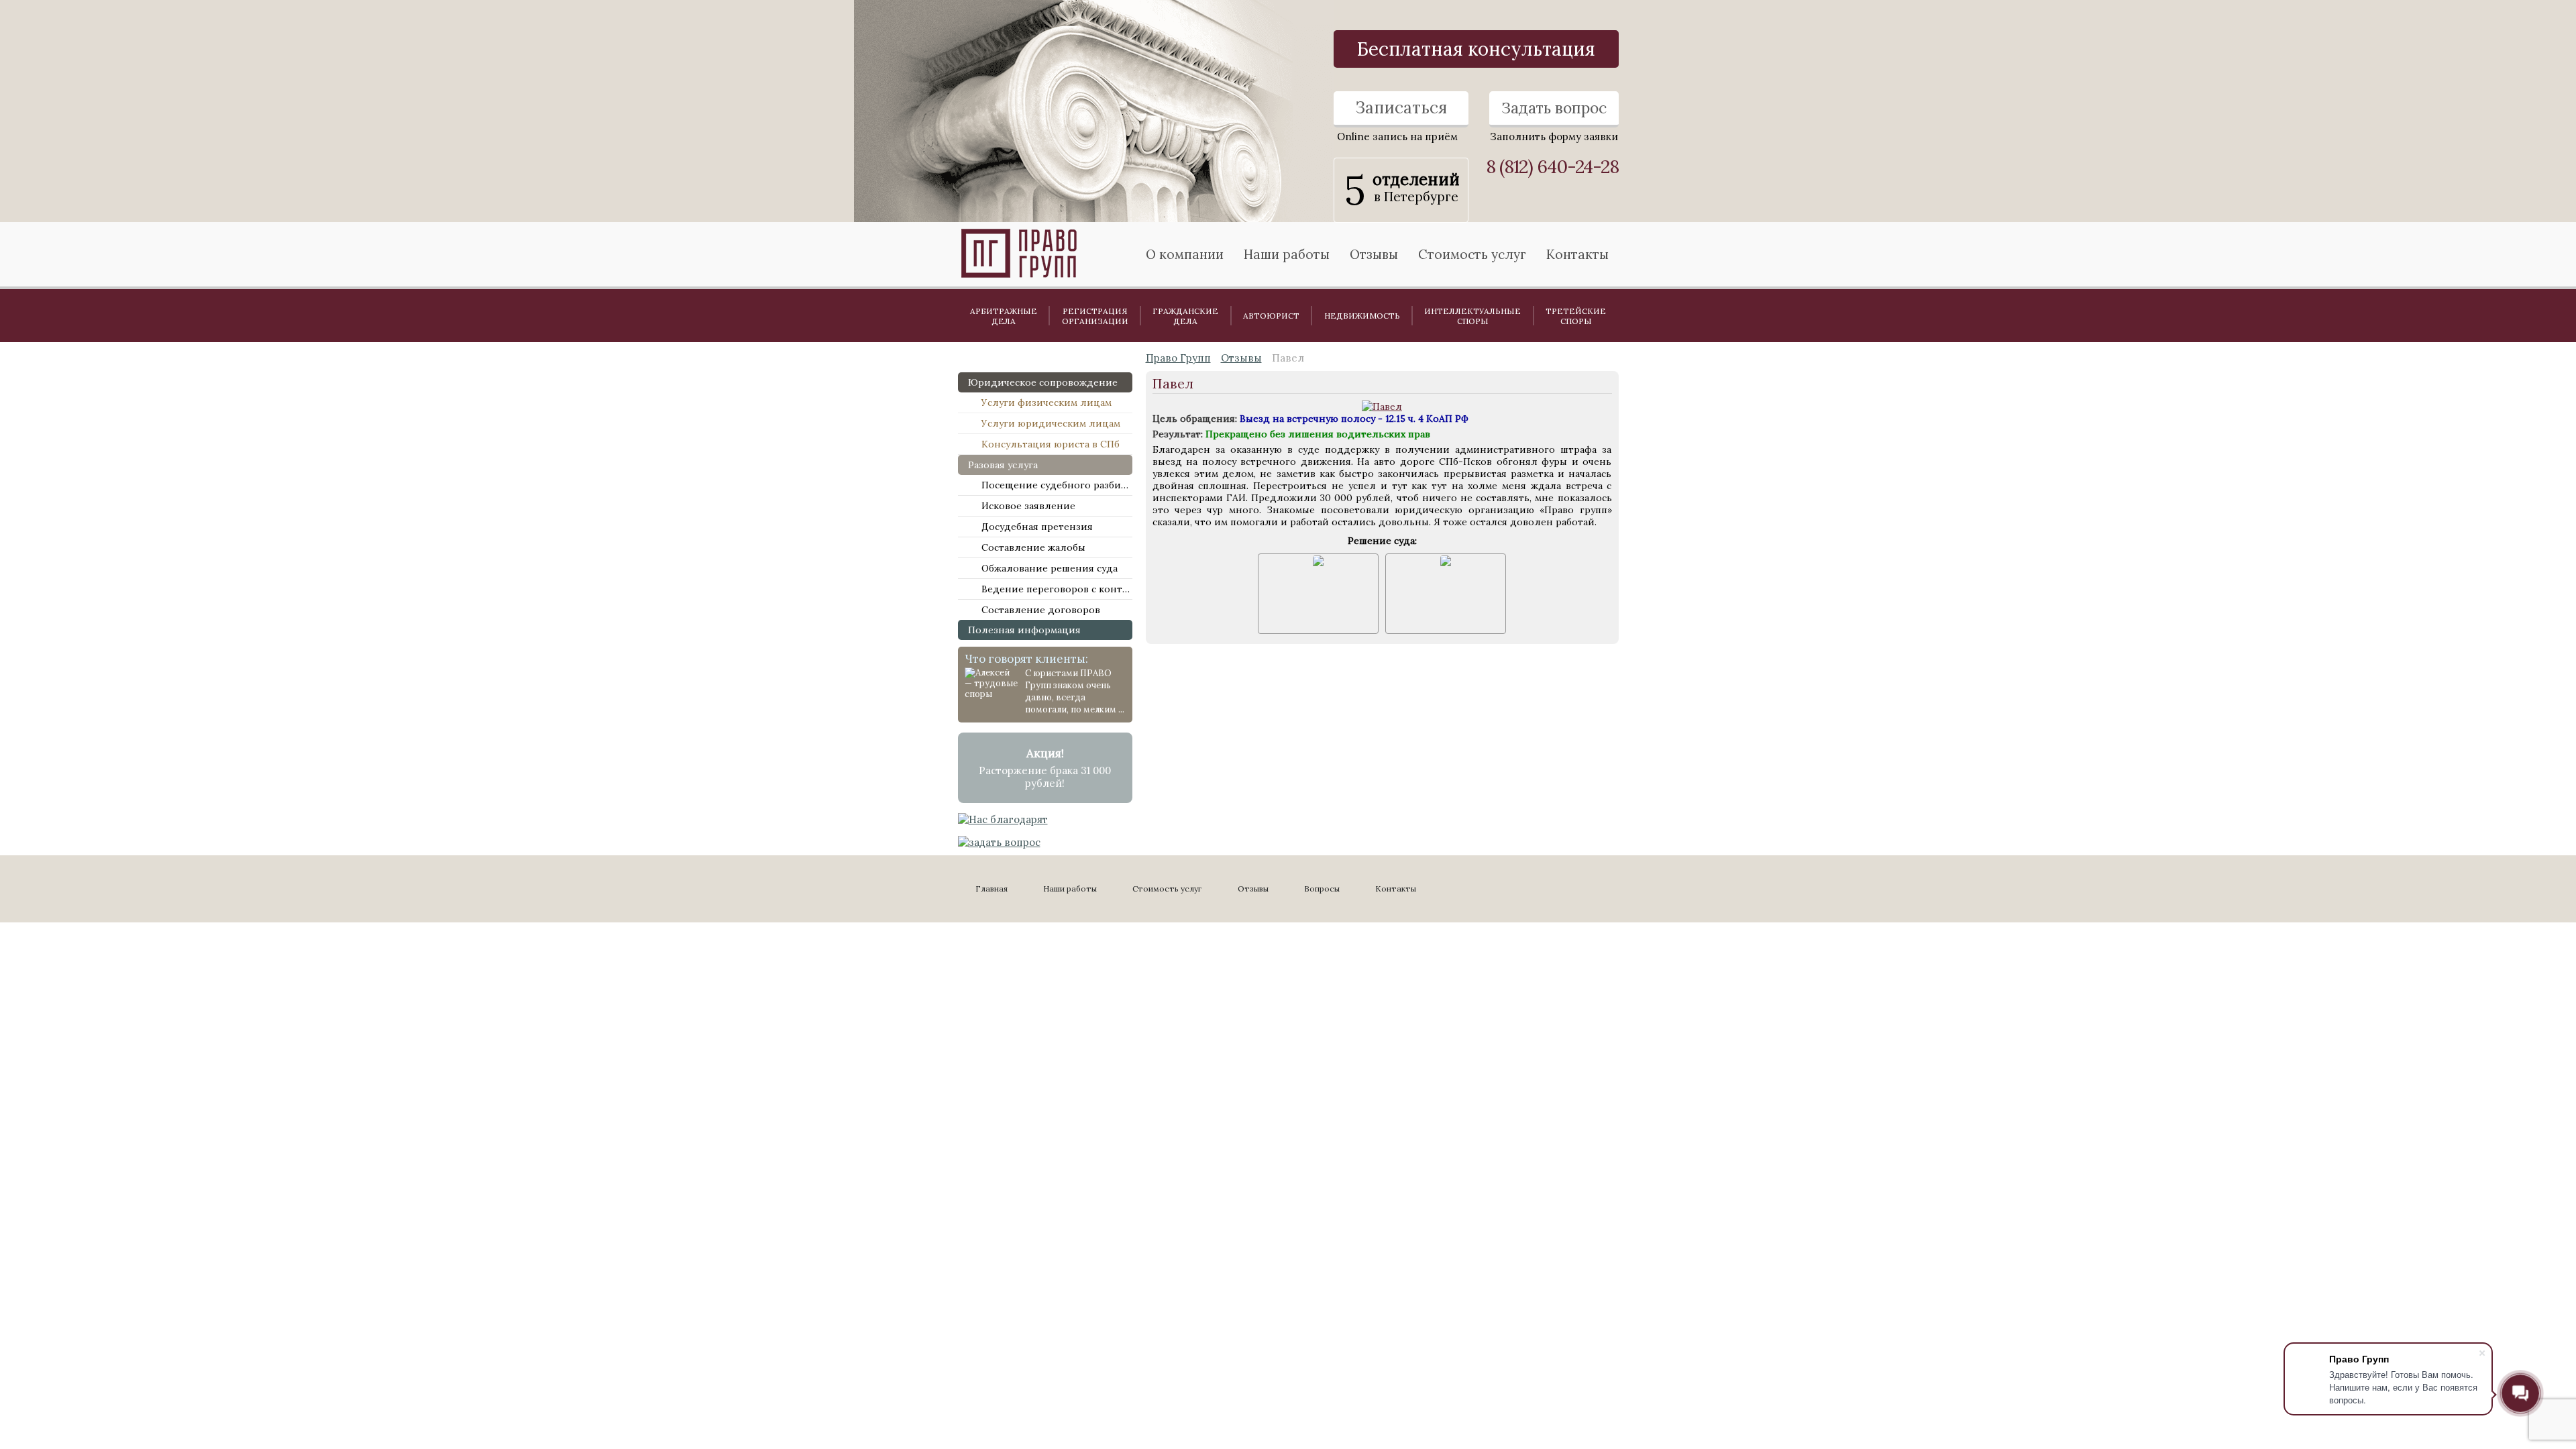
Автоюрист (1271, 316)
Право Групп (1178, 358)
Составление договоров (1041, 610)
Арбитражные (1004, 316)
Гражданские (1185, 316)
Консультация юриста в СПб (1051, 444)
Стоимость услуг (1472, 254)
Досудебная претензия (1037, 527)
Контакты (1577, 254)
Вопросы (1322, 889)
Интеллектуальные (1472, 316)
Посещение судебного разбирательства (1057, 485)
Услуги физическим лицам (1046, 402)
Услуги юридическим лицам (1051, 423)
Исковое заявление (1028, 506)
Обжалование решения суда (1050, 568)
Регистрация (1095, 316)
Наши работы (1070, 889)
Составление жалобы (1033, 547)
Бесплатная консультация (1476, 49)
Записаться (1401, 108)
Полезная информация (1024, 630)
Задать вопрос (1554, 108)
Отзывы (1374, 254)
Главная (991, 889)
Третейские (1576, 316)
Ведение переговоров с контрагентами (1057, 589)
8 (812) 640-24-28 (1552, 167)
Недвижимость (1362, 316)
